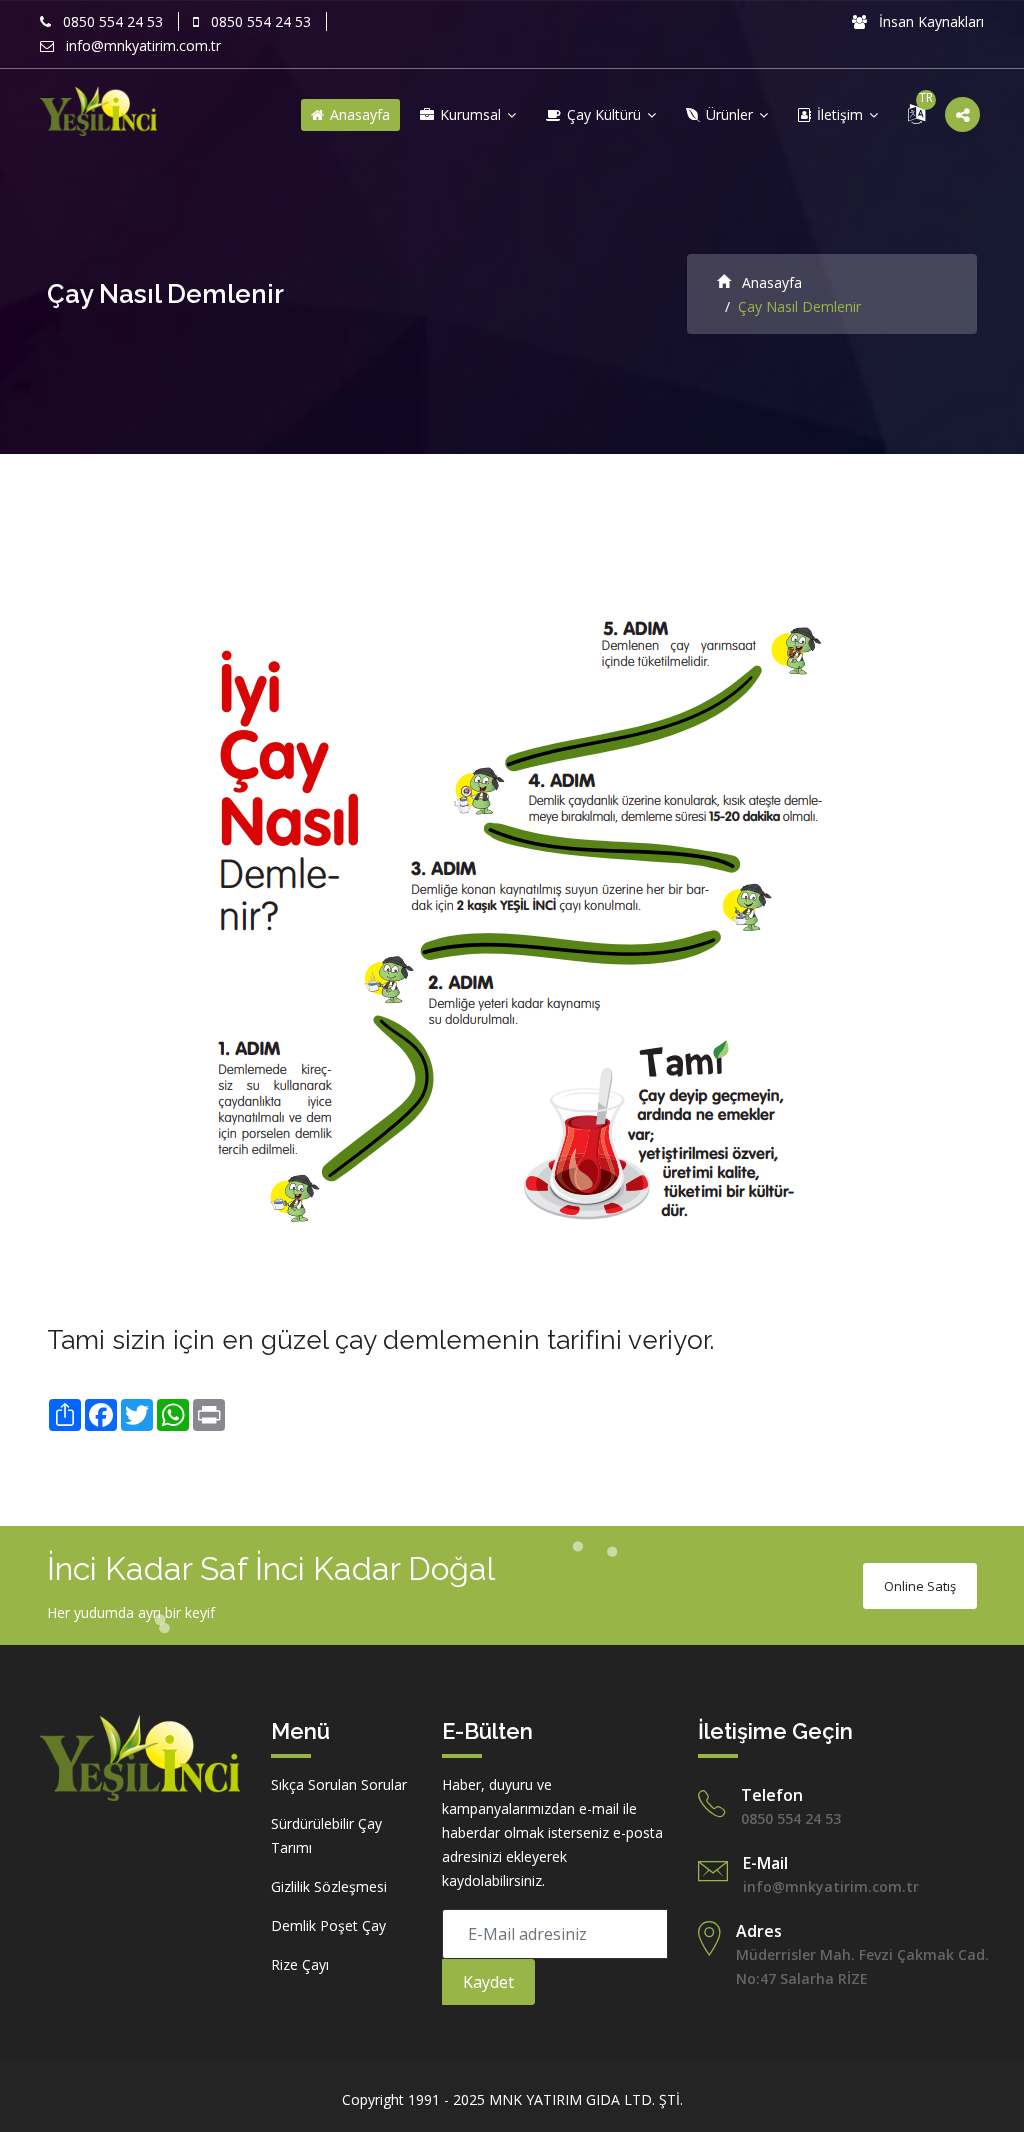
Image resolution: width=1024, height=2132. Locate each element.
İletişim (840, 114)
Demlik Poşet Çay (328, 1925)
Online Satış (920, 1586)
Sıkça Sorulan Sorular (339, 1784)
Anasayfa (358, 114)
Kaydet (488, 1982)
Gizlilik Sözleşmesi (329, 1886)
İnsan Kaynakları (929, 21)
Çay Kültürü (604, 114)
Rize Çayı (300, 1964)
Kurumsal (470, 114)
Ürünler (729, 114)
